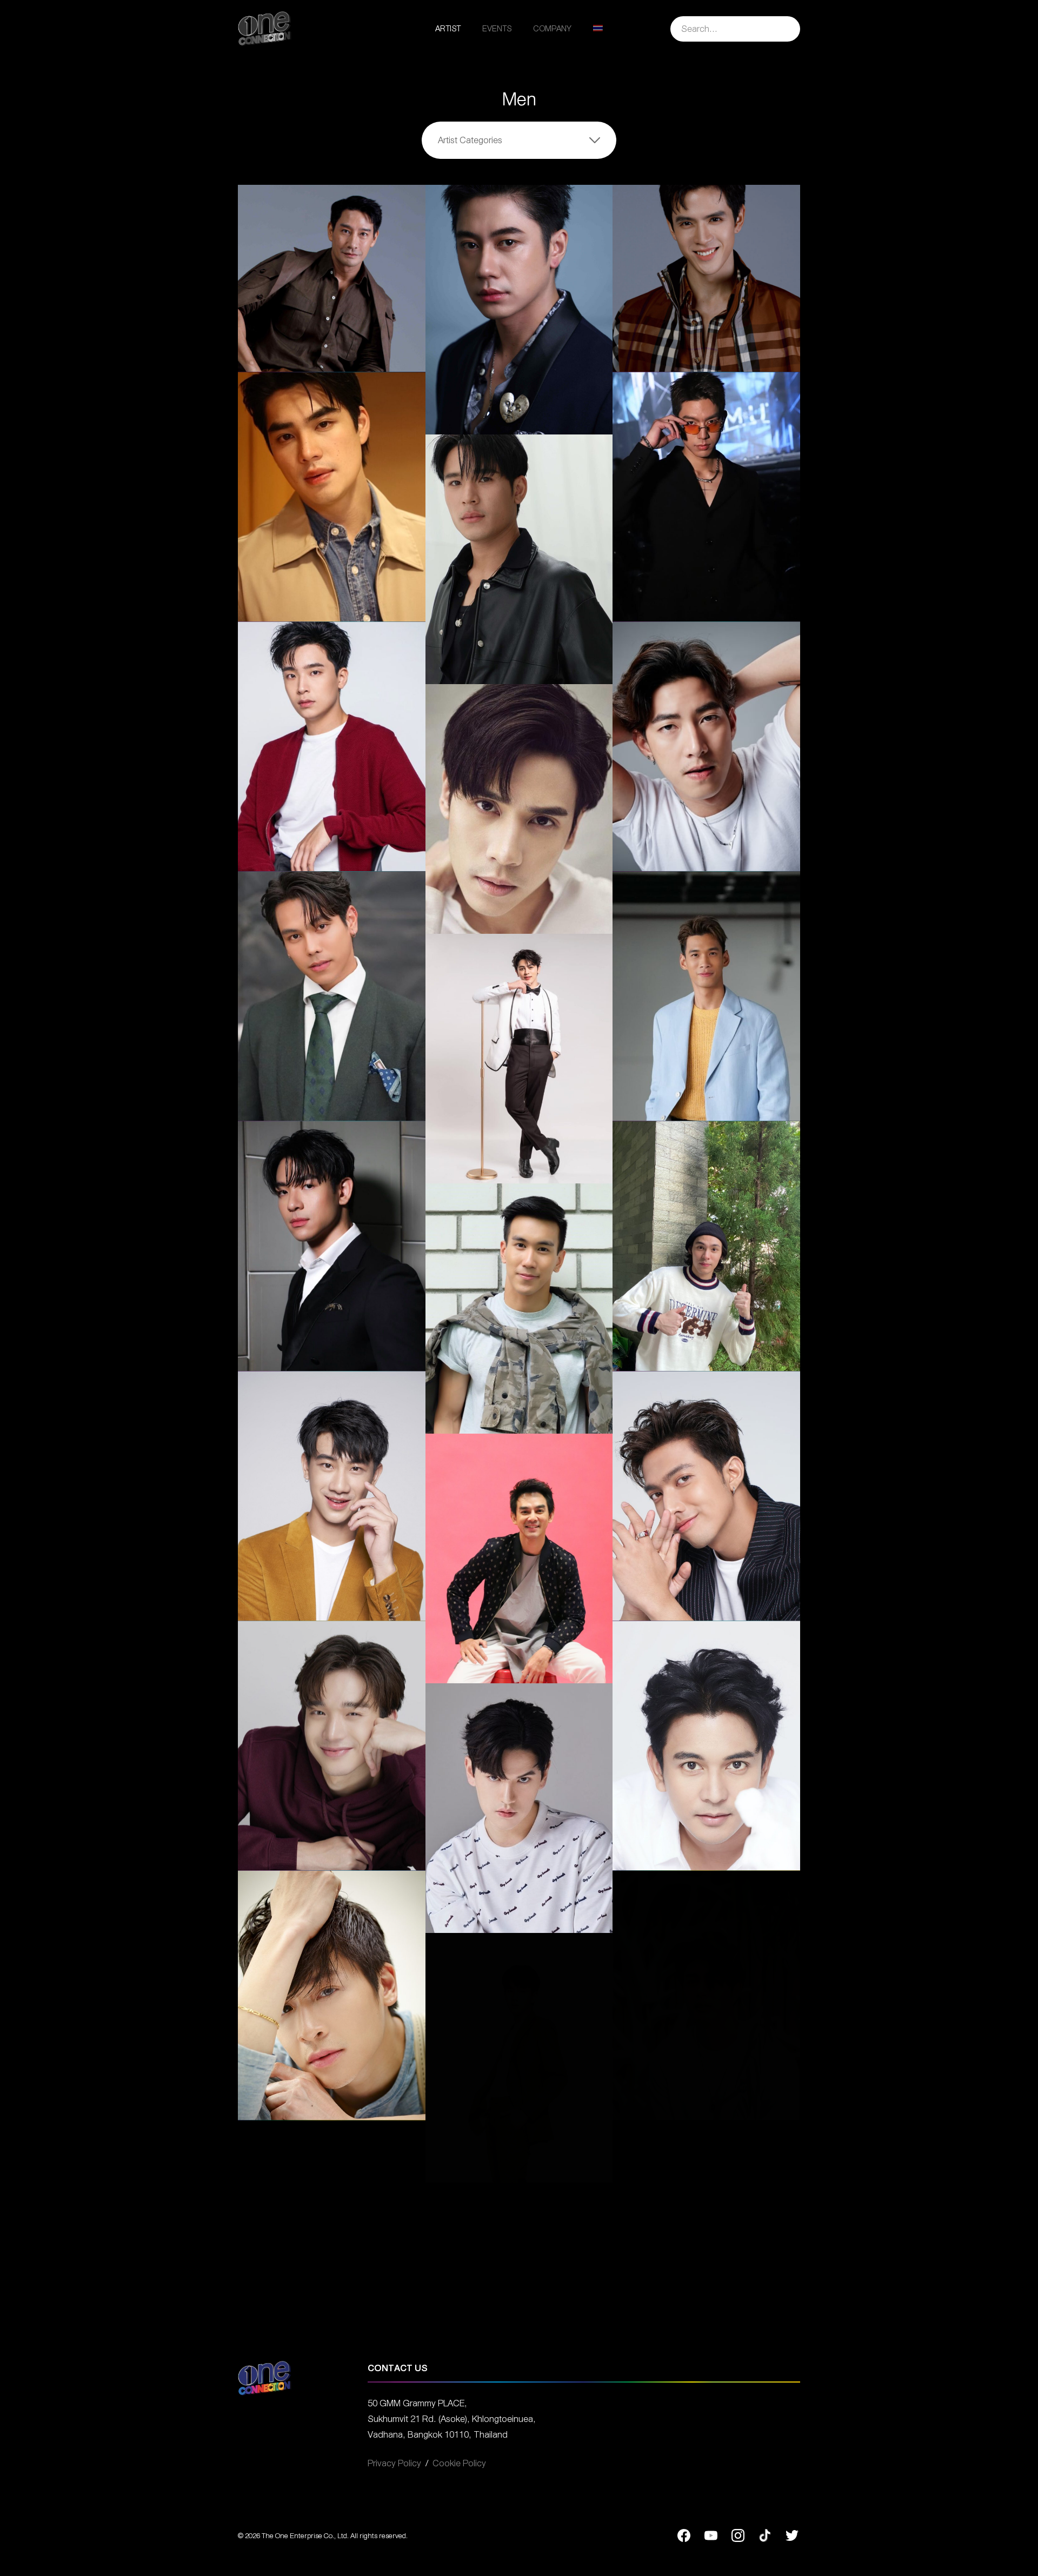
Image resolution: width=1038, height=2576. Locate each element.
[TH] (598, 29)
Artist (448, 29)
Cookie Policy (459, 2463)
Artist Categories (470, 140)
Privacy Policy (394, 2463)
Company (552, 29)
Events (497, 29)
